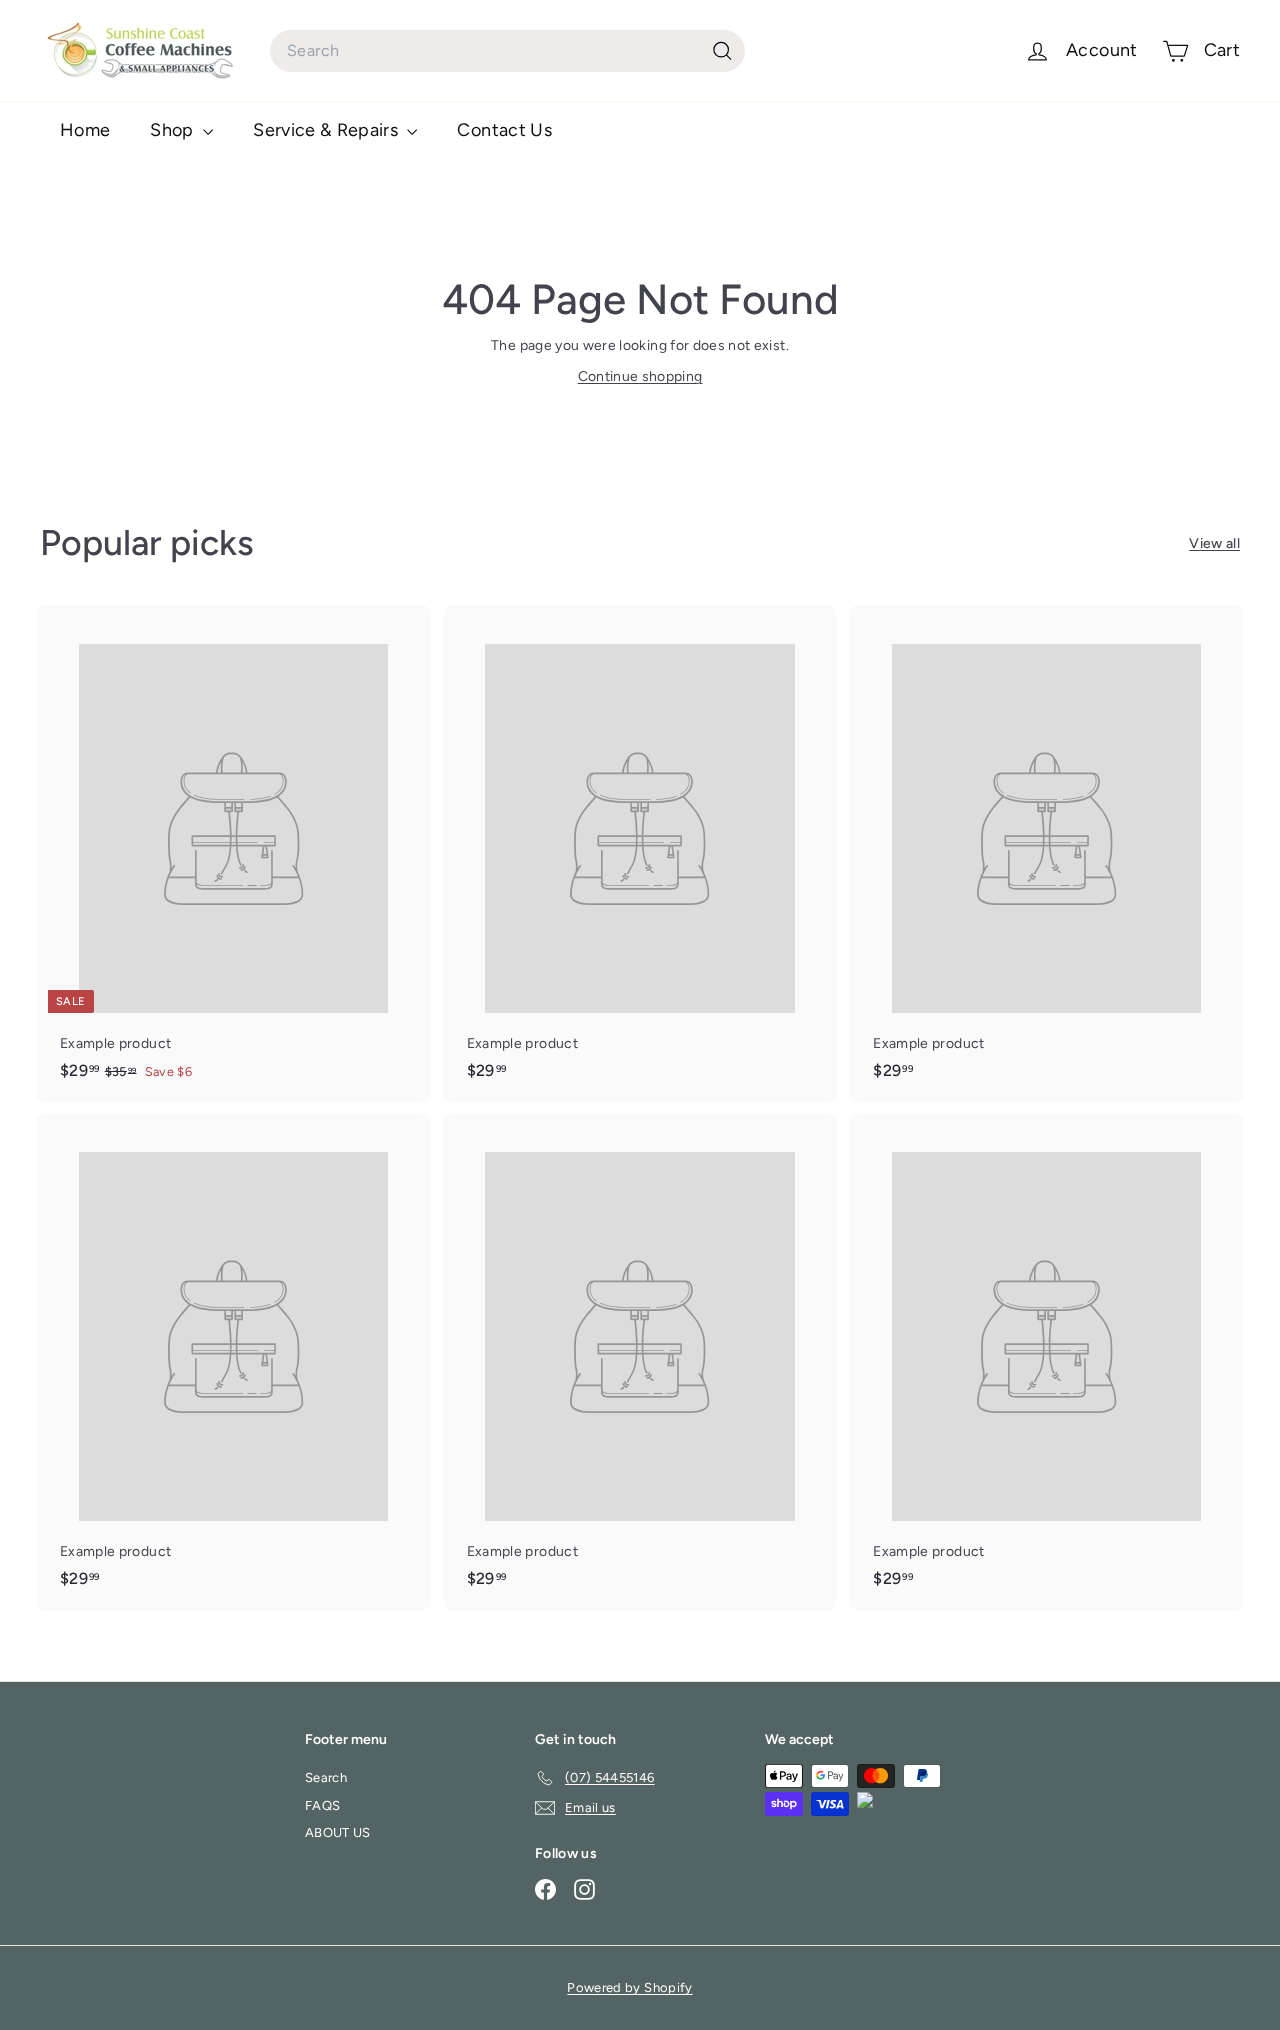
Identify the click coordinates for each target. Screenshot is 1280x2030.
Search (326, 1777)
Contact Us (504, 130)
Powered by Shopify (629, 1987)
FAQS (322, 1805)
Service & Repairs (327, 130)
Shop (174, 130)
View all (1214, 543)
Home (85, 130)
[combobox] (507, 51)
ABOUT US (338, 1832)
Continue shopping (640, 376)
